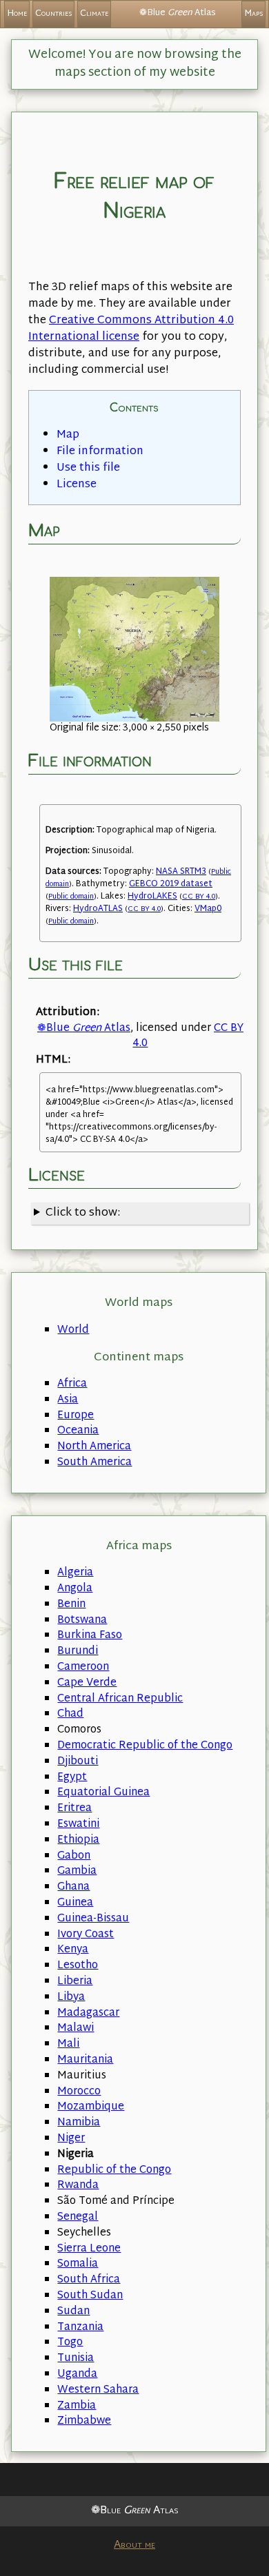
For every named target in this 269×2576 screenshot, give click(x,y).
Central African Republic (120, 1699)
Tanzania (80, 2328)
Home (17, 14)
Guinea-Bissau (93, 1919)
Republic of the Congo (114, 2170)
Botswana (82, 1621)
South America (94, 1463)
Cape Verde (87, 1683)
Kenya (73, 1950)
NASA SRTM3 (181, 872)
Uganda (77, 2374)
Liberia (75, 1982)
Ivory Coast (86, 1935)
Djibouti (78, 1762)
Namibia (79, 2123)
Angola (75, 1589)
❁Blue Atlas (84, 1029)
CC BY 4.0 (199, 897)
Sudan (73, 2312)
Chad (70, 1714)
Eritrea (74, 1809)
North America (94, 1447)
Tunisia (76, 2359)
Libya (71, 1997)
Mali (68, 2044)
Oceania (78, 1431)
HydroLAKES (152, 897)
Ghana (73, 1887)
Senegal (78, 2217)
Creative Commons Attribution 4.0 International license (131, 329)
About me (134, 2545)
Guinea (75, 1903)
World (73, 1330)
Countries (53, 14)
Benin (71, 1605)
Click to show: (83, 1213)
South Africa (89, 2280)
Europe (76, 1416)
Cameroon (83, 1667)
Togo (70, 2343)
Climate (94, 14)
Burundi (78, 1652)
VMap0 (208, 909)
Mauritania (85, 2060)
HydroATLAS (98, 909)
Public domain (71, 897)
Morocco (79, 2092)
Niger (71, 2139)
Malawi (76, 2028)
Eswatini (78, 1824)
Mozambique (91, 2107)
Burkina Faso (90, 1636)
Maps (253, 14)
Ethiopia (78, 1840)
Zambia (77, 2406)
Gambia (77, 1871)
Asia (68, 1400)
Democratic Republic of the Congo (145, 1746)
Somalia (78, 2264)
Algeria (75, 1573)
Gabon (74, 1856)
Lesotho (78, 1966)
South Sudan (90, 2296)
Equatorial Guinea (103, 1793)
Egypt (72, 1778)
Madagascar (88, 2013)
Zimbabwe (84, 2421)
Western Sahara (98, 2390)
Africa (72, 1384)
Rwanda (78, 2186)
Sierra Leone (89, 2249)
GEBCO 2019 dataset (171, 884)
